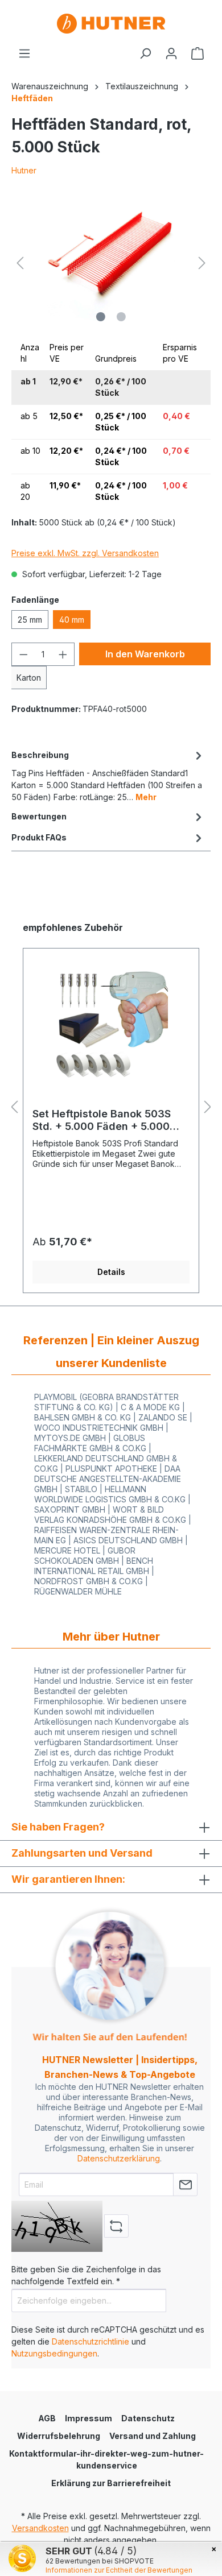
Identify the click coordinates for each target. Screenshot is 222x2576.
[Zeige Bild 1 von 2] (101, 317)
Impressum (89, 2418)
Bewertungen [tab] (39, 816)
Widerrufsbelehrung (59, 2436)
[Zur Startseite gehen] (111, 24)
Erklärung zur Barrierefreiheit (111, 2483)
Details (111, 1272)
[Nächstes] (202, 263)
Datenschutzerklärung (119, 2158)
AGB (47, 2418)
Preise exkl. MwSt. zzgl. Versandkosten (85, 553)
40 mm (72, 620)
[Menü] (24, 53)
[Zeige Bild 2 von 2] (121, 317)
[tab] (108, 775)
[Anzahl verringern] (23, 654)
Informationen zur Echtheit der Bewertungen (119, 2570)
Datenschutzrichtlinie (91, 2341)
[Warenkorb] (198, 53)
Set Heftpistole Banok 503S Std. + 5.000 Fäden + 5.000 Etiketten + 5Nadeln (102, 1120)
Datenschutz (148, 2418)
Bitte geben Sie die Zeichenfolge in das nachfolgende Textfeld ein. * (86, 2275)
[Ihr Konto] (171, 53)
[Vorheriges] (20, 263)
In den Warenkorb (145, 654)
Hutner (24, 170)
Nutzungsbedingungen (54, 2353)
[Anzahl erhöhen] (63, 654)
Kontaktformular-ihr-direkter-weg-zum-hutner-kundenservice (106, 2459)
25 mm (30, 620)
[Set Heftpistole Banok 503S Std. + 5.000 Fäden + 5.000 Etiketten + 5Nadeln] (111, 1022)
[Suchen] (145, 53)
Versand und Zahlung (153, 2436)
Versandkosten (40, 2528)
